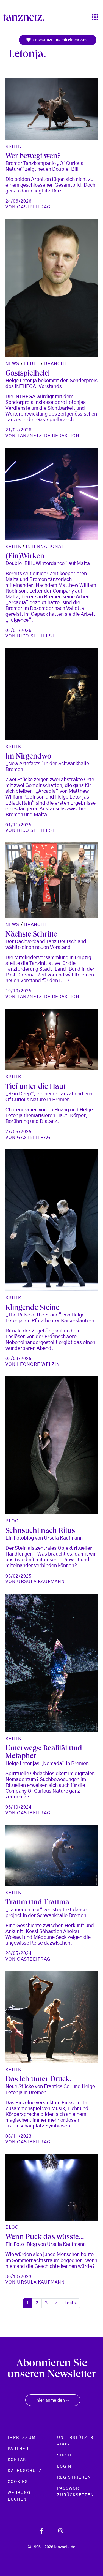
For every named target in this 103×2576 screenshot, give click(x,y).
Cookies (18, 2482)
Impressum (22, 2438)
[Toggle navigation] (95, 17)
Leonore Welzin (38, 1364)
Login (64, 2466)
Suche (65, 2455)
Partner (18, 2449)
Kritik (13, 146)
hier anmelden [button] (53, 2401)
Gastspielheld (27, 374)
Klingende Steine (32, 1308)
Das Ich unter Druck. (38, 2080)
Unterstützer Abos (75, 2441)
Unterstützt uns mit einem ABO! (60, 40)
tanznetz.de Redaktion (48, 436)
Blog (12, 1521)
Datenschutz (25, 2471)
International (45, 547)
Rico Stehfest (36, 636)
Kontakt (18, 2460)
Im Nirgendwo (28, 757)
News (12, 364)
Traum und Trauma (37, 1903)
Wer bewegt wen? (33, 157)
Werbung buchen (19, 2496)
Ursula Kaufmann (41, 1582)
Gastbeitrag (34, 207)
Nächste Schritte (31, 935)
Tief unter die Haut (36, 1087)
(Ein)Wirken (25, 557)
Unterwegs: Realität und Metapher (44, 1753)
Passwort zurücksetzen (76, 2492)
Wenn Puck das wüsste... (45, 2238)
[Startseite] (26, 17)
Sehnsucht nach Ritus (40, 1531)
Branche (56, 364)
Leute (32, 364)
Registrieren (74, 2477)
